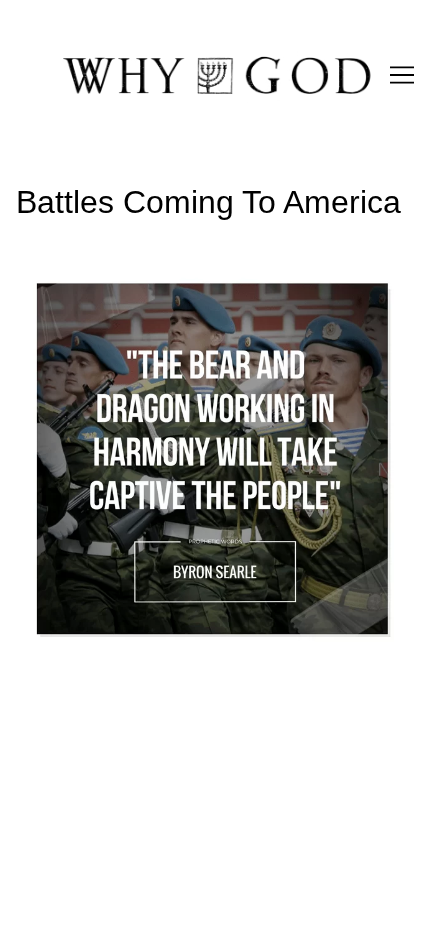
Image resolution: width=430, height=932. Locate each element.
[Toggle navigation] (402, 75)
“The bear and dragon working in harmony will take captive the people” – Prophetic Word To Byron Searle (206, 287)
